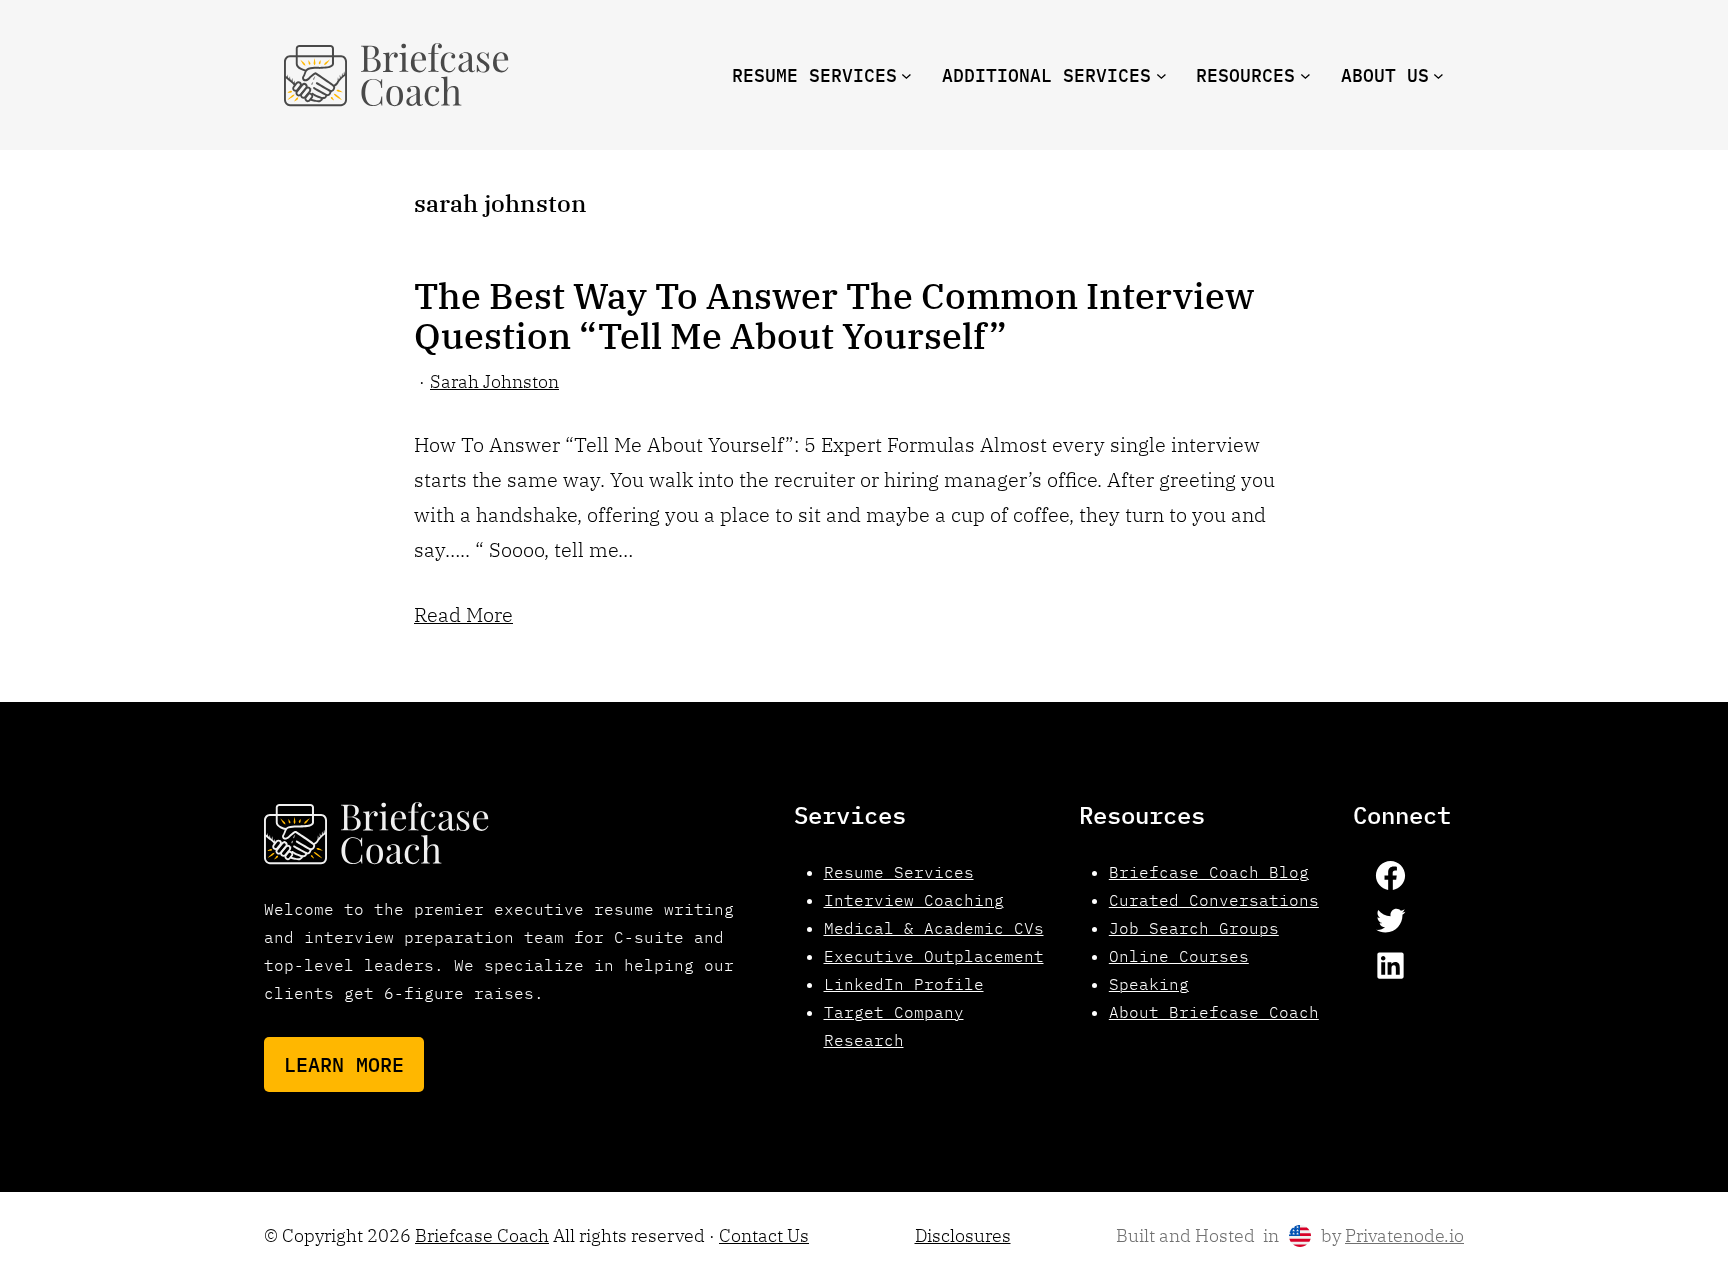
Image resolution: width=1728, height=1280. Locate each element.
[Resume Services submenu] (906, 75)
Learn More (344, 1064)
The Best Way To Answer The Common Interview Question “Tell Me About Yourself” (834, 315)
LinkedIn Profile (904, 984)
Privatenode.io (1404, 1235)
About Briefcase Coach (1214, 1012)
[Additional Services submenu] (1161, 75)
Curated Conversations (1214, 900)
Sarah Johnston (494, 381)
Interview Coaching (914, 900)
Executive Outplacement (934, 956)
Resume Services (899, 872)
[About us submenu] (1438, 75)
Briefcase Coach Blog (1209, 872)
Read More (463, 614)
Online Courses (1179, 956)
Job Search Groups (1194, 928)
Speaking (1149, 984)
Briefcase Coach (482, 1235)
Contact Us (764, 1235)
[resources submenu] (1305, 75)
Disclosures (963, 1235)
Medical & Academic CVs (934, 928)
